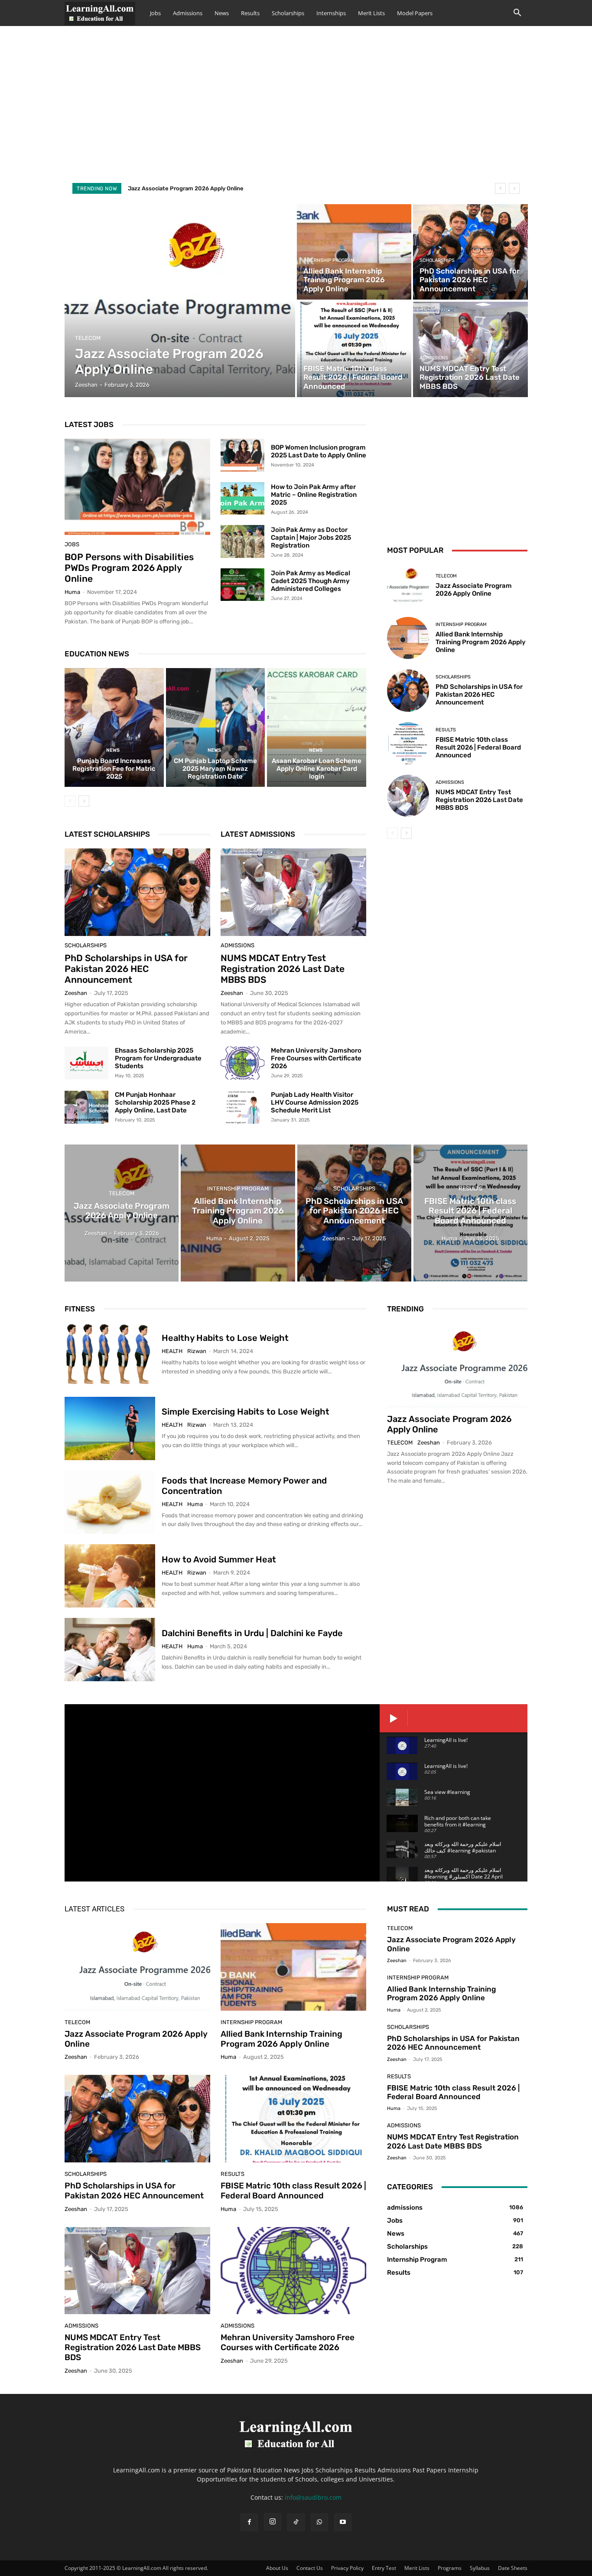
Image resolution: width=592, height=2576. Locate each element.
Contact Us (310, 2568)
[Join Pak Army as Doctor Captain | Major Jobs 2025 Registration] (242, 541)
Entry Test (384, 2568)
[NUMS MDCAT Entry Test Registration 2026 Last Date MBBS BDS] (470, 349)
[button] (517, 14)
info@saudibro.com (313, 2497)
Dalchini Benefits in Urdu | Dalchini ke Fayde (252, 1633)
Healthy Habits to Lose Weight (225, 1338)
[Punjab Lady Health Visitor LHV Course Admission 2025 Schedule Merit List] (242, 1107)
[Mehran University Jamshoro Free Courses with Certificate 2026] (242, 1063)
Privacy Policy (347, 2568)
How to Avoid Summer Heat (219, 1559)
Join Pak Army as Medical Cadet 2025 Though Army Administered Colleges (311, 581)
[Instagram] (273, 2522)
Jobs (155, 13)
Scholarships (288, 13)
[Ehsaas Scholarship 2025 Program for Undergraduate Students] (86, 1063)
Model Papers (415, 13)
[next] (514, 188)
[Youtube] (343, 2522)
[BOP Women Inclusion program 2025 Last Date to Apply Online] (242, 455)
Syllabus (480, 2568)
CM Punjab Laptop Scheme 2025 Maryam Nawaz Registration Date (215, 769)
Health (172, 1351)
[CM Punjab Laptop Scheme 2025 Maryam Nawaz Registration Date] (216, 727)
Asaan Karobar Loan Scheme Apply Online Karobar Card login (317, 769)
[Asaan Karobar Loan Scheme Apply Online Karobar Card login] (317, 727)
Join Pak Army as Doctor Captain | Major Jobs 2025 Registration (311, 538)
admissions (434, 358)
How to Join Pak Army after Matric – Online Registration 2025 (314, 495)
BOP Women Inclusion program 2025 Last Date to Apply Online (319, 451)
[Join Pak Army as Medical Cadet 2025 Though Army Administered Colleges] (242, 585)
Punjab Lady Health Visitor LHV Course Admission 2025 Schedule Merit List (315, 1102)
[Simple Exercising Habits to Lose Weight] (110, 1428)
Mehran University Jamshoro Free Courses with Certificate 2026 (316, 1058)
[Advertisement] (296, 112)
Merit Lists (371, 13)
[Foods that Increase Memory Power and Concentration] (110, 1502)
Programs (450, 2568)
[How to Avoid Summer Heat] (110, 1576)
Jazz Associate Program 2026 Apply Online (186, 188)
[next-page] (84, 801)
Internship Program (329, 260)
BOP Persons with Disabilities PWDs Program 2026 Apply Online (129, 568)
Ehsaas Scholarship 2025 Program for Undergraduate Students (158, 1058)
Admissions (188, 13)
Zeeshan (76, 993)
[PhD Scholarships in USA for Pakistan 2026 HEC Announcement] (470, 252)
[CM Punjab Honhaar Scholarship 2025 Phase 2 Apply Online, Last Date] (86, 1107)
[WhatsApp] (319, 2522)
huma (72, 592)
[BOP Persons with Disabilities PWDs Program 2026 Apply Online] (137, 487)
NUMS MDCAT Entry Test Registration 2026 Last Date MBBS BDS (283, 969)
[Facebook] (249, 2522)
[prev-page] (70, 801)
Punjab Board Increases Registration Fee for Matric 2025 (114, 769)
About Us (277, 2568)
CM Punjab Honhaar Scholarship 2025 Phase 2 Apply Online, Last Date (155, 1102)
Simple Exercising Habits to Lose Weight (246, 1412)
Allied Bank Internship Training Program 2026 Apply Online (481, 642)
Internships (331, 13)
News (222, 13)
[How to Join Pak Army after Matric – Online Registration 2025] (242, 499)
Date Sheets (513, 2568)
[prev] (500, 188)
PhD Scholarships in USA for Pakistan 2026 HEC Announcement (126, 969)
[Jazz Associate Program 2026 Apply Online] (180, 301)
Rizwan (197, 1351)
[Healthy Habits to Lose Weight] (110, 1355)
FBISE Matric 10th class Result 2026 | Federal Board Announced (478, 747)
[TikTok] (296, 2522)
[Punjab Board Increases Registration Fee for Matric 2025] (114, 727)
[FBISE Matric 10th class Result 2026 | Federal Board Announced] (354, 349)
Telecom (88, 338)
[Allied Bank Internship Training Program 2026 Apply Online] (354, 252)
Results (250, 13)
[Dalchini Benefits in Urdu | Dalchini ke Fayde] (110, 1650)
